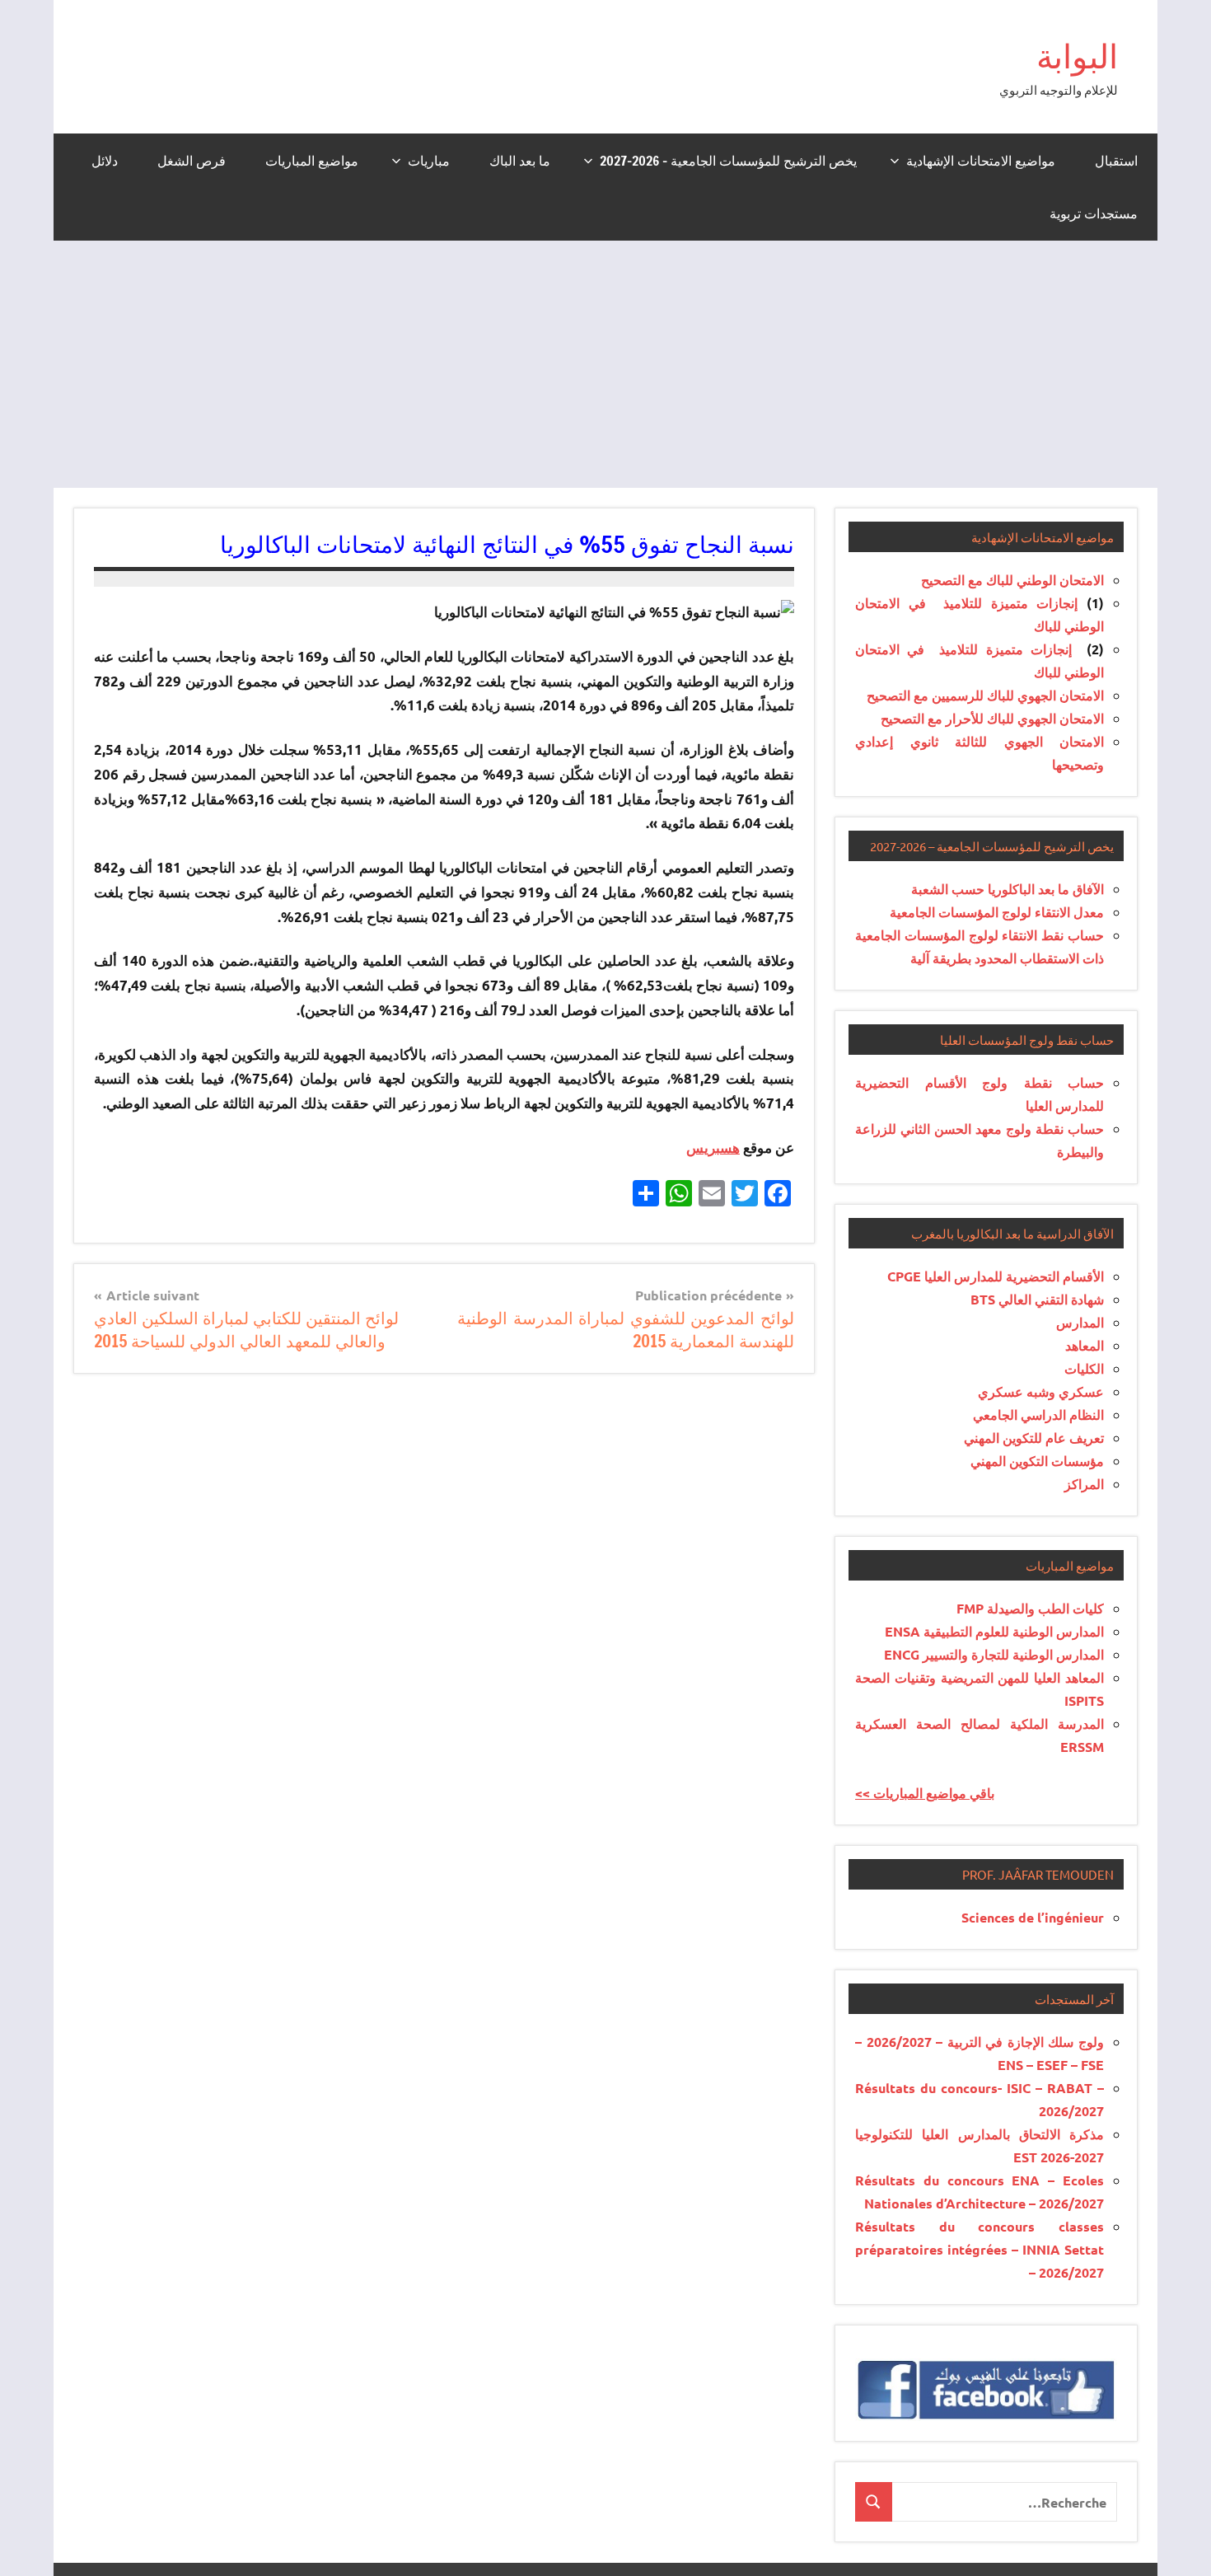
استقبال (1116, 161)
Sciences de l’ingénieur (1033, 1917)
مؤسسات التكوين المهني (1037, 1461)
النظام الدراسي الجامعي (1038, 1414)
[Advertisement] (605, 364)
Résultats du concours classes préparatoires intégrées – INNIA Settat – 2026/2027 (980, 2249)
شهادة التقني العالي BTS (1037, 1299)
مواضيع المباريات (312, 161)
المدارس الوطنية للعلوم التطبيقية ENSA (994, 1631)
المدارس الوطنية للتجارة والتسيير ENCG (994, 1654)
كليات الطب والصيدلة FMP (1030, 1608)
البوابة (1077, 56)
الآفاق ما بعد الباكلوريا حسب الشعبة (1008, 889)
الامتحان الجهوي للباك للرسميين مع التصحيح (985, 695)
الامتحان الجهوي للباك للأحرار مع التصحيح (992, 718)
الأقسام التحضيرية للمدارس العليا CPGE (996, 1276)
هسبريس (713, 1147)
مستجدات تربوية (1094, 213)
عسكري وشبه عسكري (1041, 1391)
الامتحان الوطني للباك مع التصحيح (1012, 580)
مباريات (429, 161)
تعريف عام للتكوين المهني (1034, 1438)
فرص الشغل (192, 161)
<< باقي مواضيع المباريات (925, 1793)
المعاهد (1085, 1345)
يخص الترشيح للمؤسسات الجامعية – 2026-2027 (728, 161)
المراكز (1084, 1484)
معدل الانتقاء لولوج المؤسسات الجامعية (997, 912)
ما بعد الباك (520, 161)
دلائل (105, 161)
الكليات (1084, 1368)
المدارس (1080, 1322)
